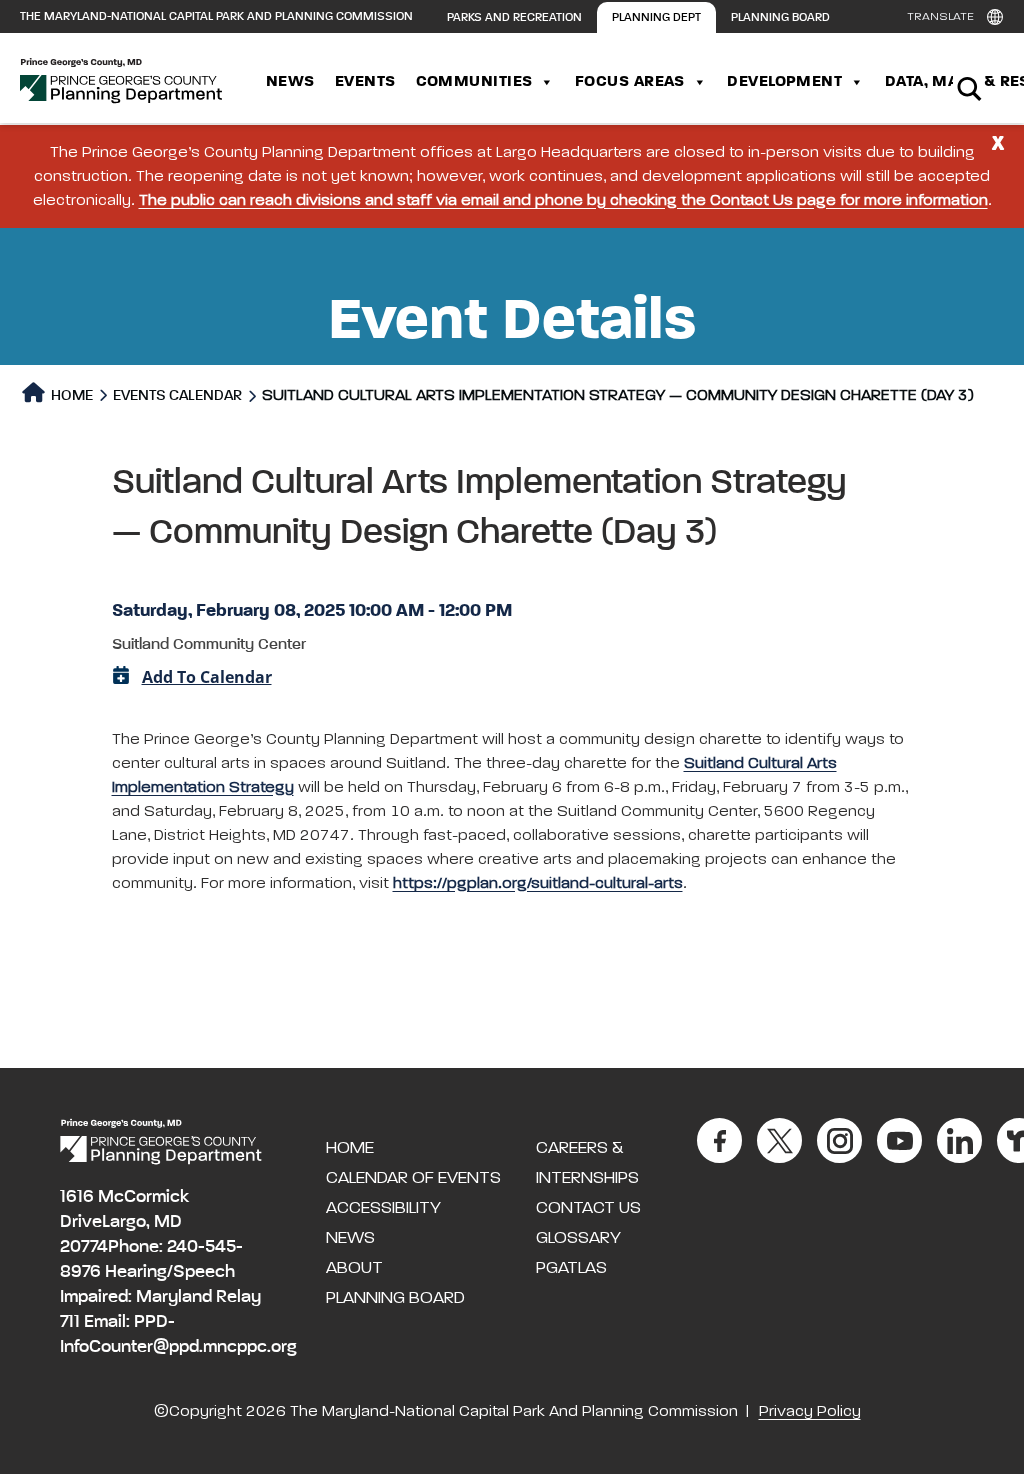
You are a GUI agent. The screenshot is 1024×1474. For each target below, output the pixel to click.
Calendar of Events (413, 1178)
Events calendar (177, 395)
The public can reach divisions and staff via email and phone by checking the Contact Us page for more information (563, 201)
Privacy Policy (810, 1412)
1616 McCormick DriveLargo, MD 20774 (124, 1222)
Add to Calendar (207, 677)
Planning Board (780, 18)
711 (70, 1322)
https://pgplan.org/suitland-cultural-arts (538, 884)
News (290, 82)
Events (365, 82)
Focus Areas (630, 82)
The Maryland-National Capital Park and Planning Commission (216, 17)
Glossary (578, 1238)
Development (784, 82)
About (354, 1268)
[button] (512, 527)
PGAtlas (571, 1268)
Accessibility (383, 1208)
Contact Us (588, 1208)
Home (70, 395)
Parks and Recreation (514, 18)
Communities (474, 82)
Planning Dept (656, 18)
